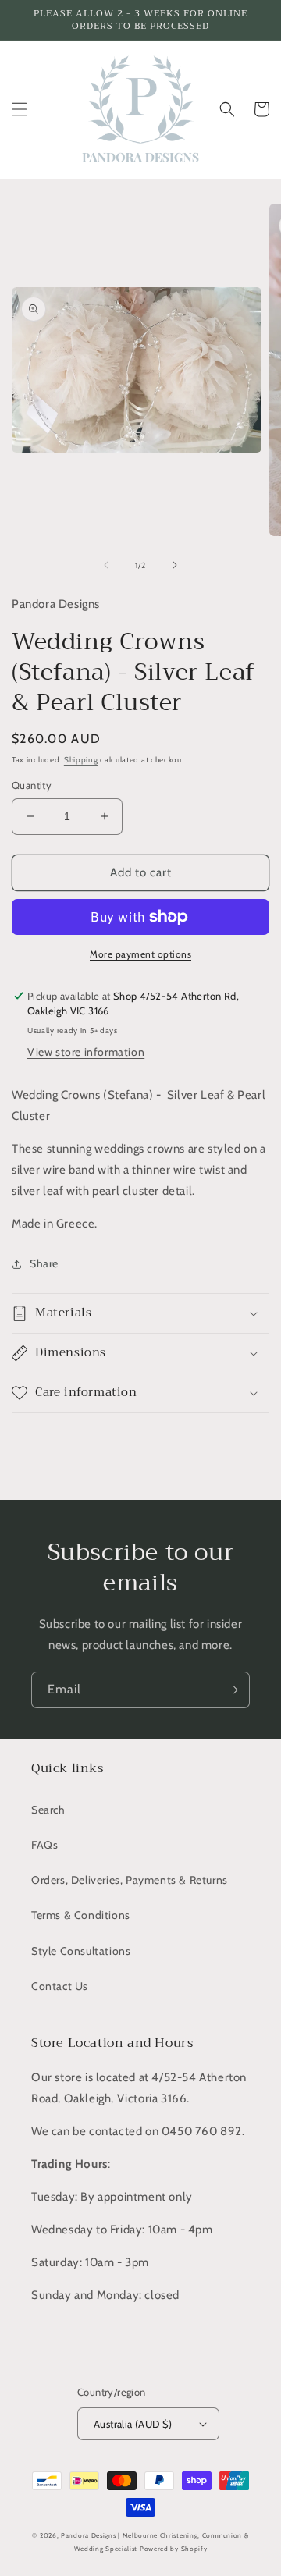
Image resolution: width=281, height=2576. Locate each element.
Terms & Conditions (81, 1915)
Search (48, 1810)
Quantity (32, 785)
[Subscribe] (232, 1690)
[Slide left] (106, 565)
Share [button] (44, 1263)
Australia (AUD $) (133, 2424)
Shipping (81, 760)
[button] (20, 109)
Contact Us (60, 1986)
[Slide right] (175, 565)
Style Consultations (81, 1951)
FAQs (44, 1845)
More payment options (140, 954)
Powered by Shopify (174, 2549)
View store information (86, 1052)
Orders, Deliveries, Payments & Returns (130, 1880)
